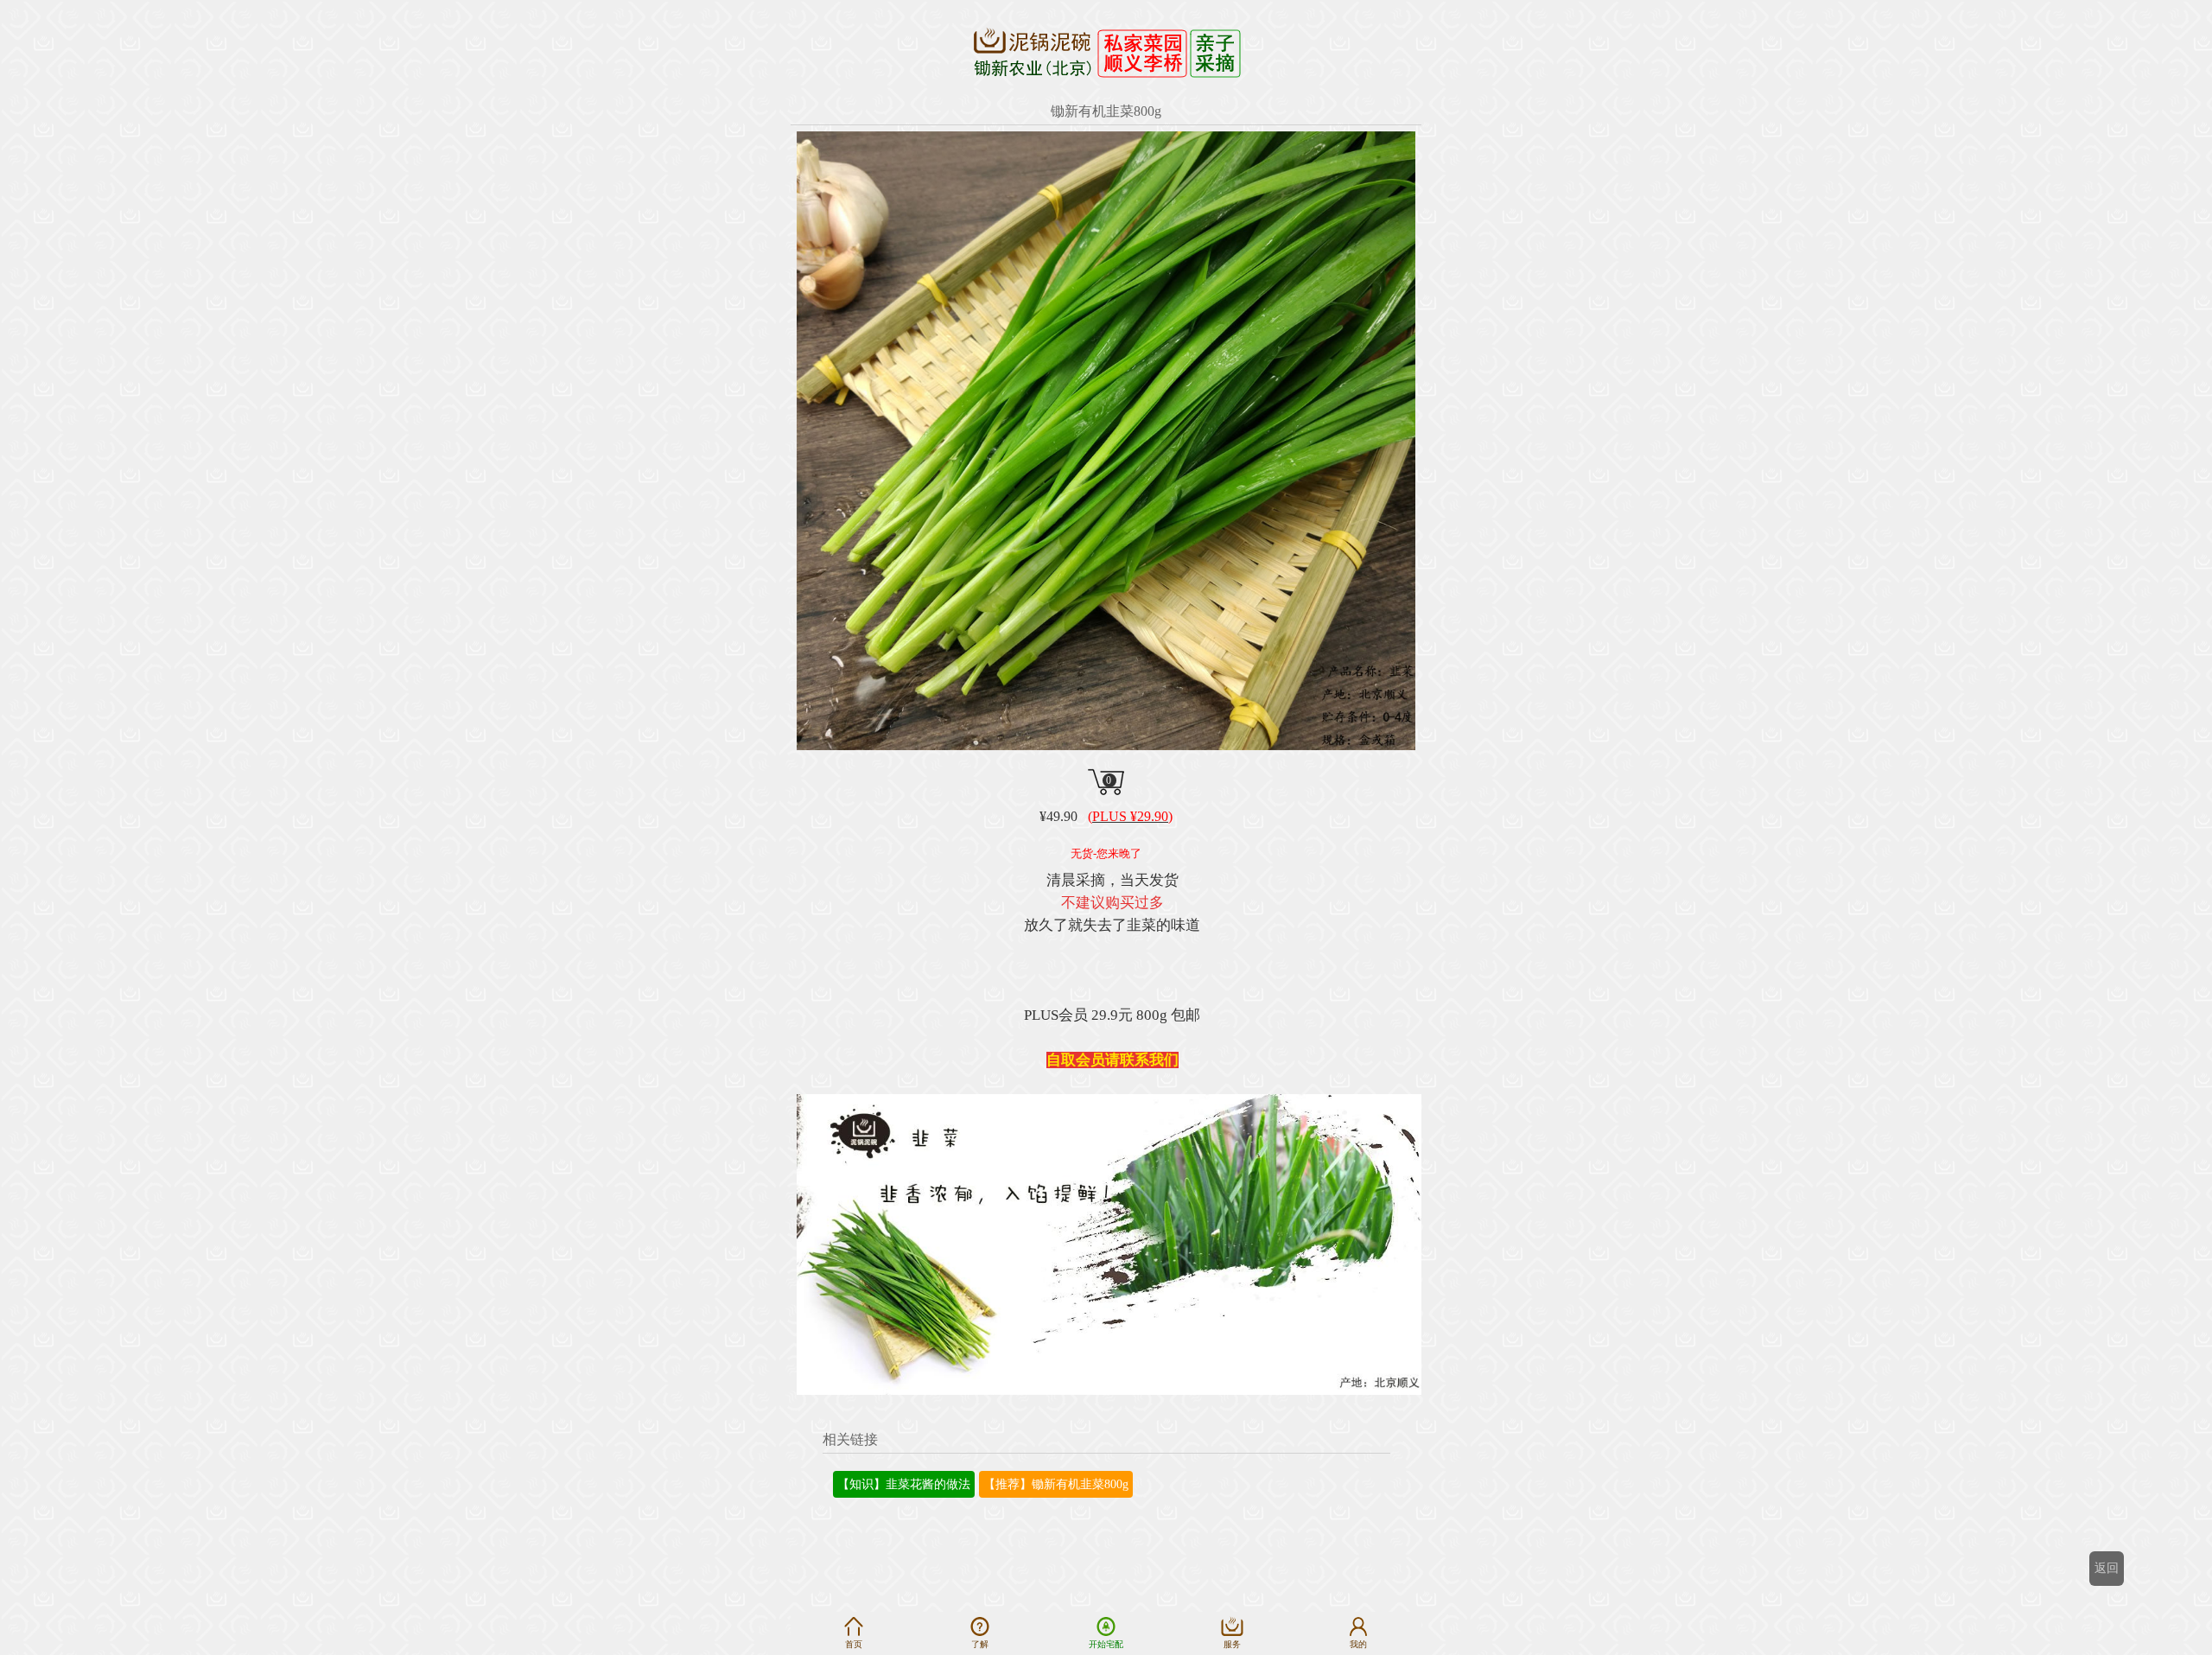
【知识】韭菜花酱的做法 (904, 1484)
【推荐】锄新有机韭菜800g (1056, 1484)
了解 (980, 1644)
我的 (1358, 1644)
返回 (2107, 1568)
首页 (854, 1644)
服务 (1232, 1644)
